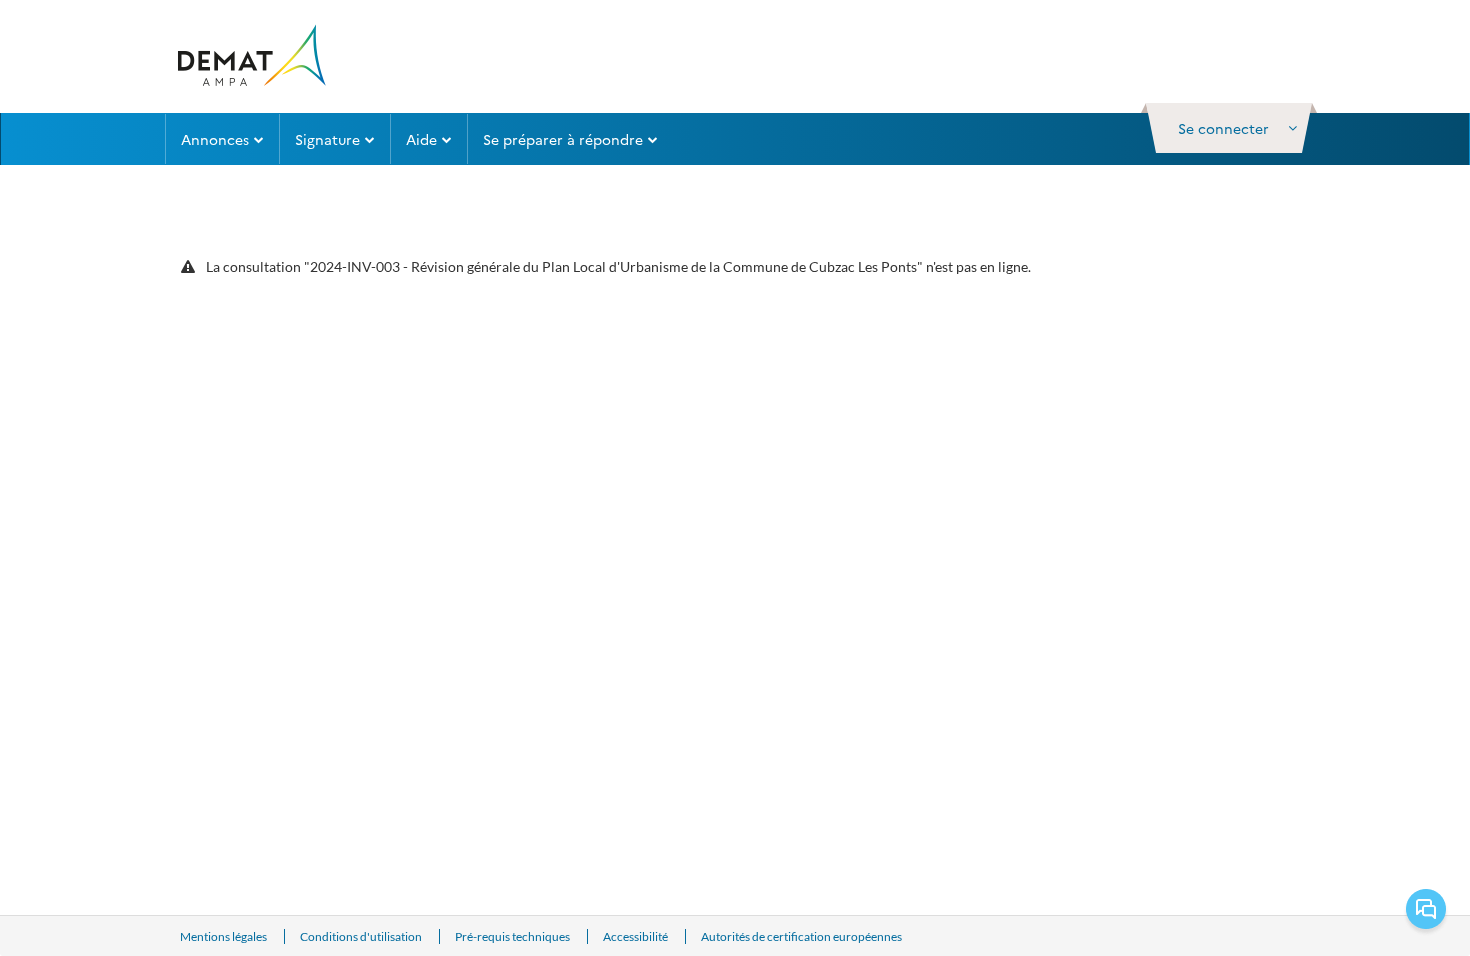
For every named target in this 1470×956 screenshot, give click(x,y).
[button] (1229, 128)
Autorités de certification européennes (801, 936)
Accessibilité (636, 936)
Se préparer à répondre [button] (563, 139)
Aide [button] (421, 139)
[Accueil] (250, 56)
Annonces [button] (215, 139)
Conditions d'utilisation (362, 936)
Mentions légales (224, 936)
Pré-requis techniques (513, 936)
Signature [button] (327, 139)
